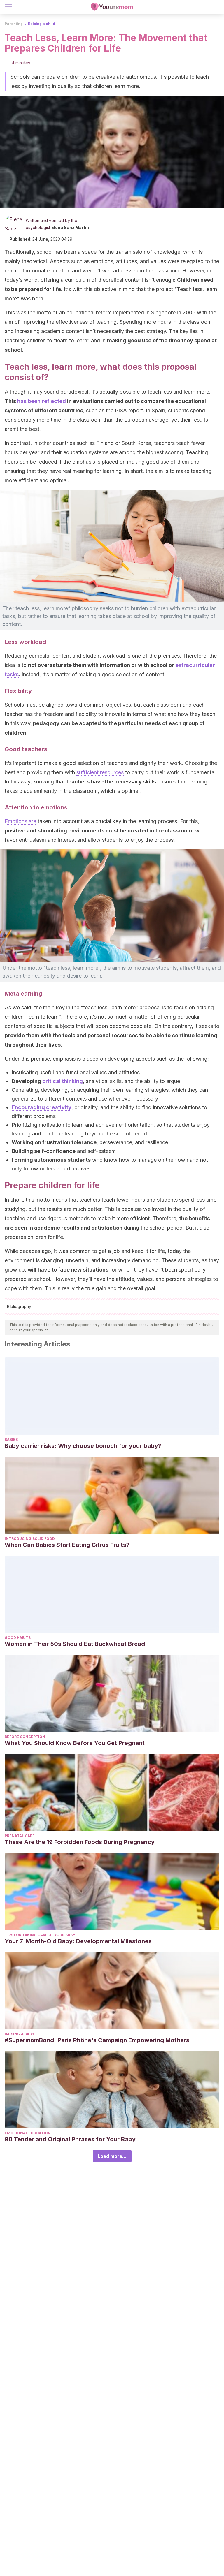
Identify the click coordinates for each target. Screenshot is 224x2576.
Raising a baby (20, 2034)
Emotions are (20, 821)
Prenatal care (20, 1836)
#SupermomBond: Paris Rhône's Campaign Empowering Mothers (97, 2040)
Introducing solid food (30, 1539)
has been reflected (42, 401)
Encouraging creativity (42, 1107)
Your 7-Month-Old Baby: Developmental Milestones (78, 1941)
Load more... (112, 2156)
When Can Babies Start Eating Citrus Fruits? (67, 1545)
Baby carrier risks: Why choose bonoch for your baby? (83, 1446)
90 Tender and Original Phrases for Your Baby (70, 2139)
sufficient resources (100, 772)
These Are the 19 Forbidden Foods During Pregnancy (80, 1842)
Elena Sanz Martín (70, 227)
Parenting (14, 24)
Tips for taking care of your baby (40, 1935)
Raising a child (42, 24)
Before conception (25, 1737)
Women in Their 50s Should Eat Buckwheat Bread (75, 1644)
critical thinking (63, 1081)
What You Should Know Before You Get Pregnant (75, 1743)
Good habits (18, 1638)
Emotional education (28, 2133)
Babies (11, 1440)
